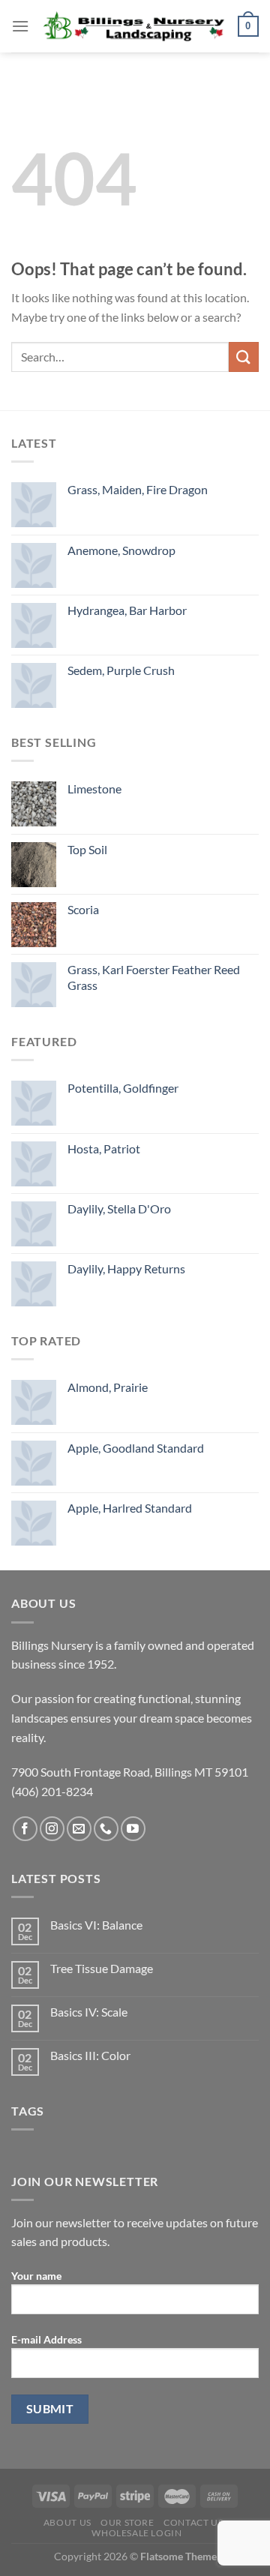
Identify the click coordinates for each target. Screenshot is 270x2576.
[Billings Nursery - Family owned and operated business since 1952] (133, 26)
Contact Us (193, 2522)
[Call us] (106, 1829)
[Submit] (244, 357)
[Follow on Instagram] (52, 1829)
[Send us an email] (79, 1829)
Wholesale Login (136, 2533)
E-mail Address (46, 2339)
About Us (67, 2522)
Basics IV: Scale (89, 2012)
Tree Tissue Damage (102, 1968)
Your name (36, 2276)
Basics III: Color (90, 2055)
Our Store (127, 2522)
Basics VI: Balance (96, 1925)
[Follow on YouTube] (133, 1829)
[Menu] (20, 26)
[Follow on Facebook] (25, 1829)
